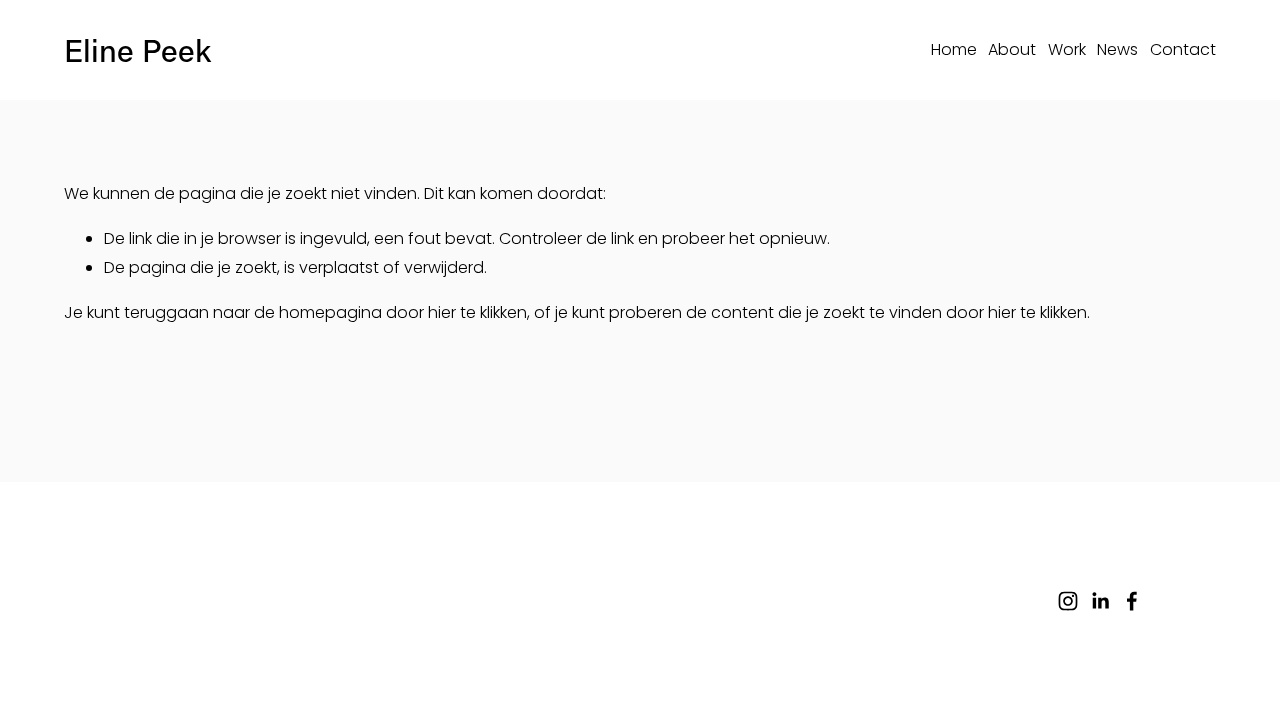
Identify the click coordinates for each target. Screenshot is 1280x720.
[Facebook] (1132, 601)
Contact (1183, 49)
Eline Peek (137, 49)
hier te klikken (477, 312)
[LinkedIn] (1100, 601)
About (1012, 49)
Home (954, 49)
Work (1067, 49)
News (1117, 49)
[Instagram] (1068, 601)
